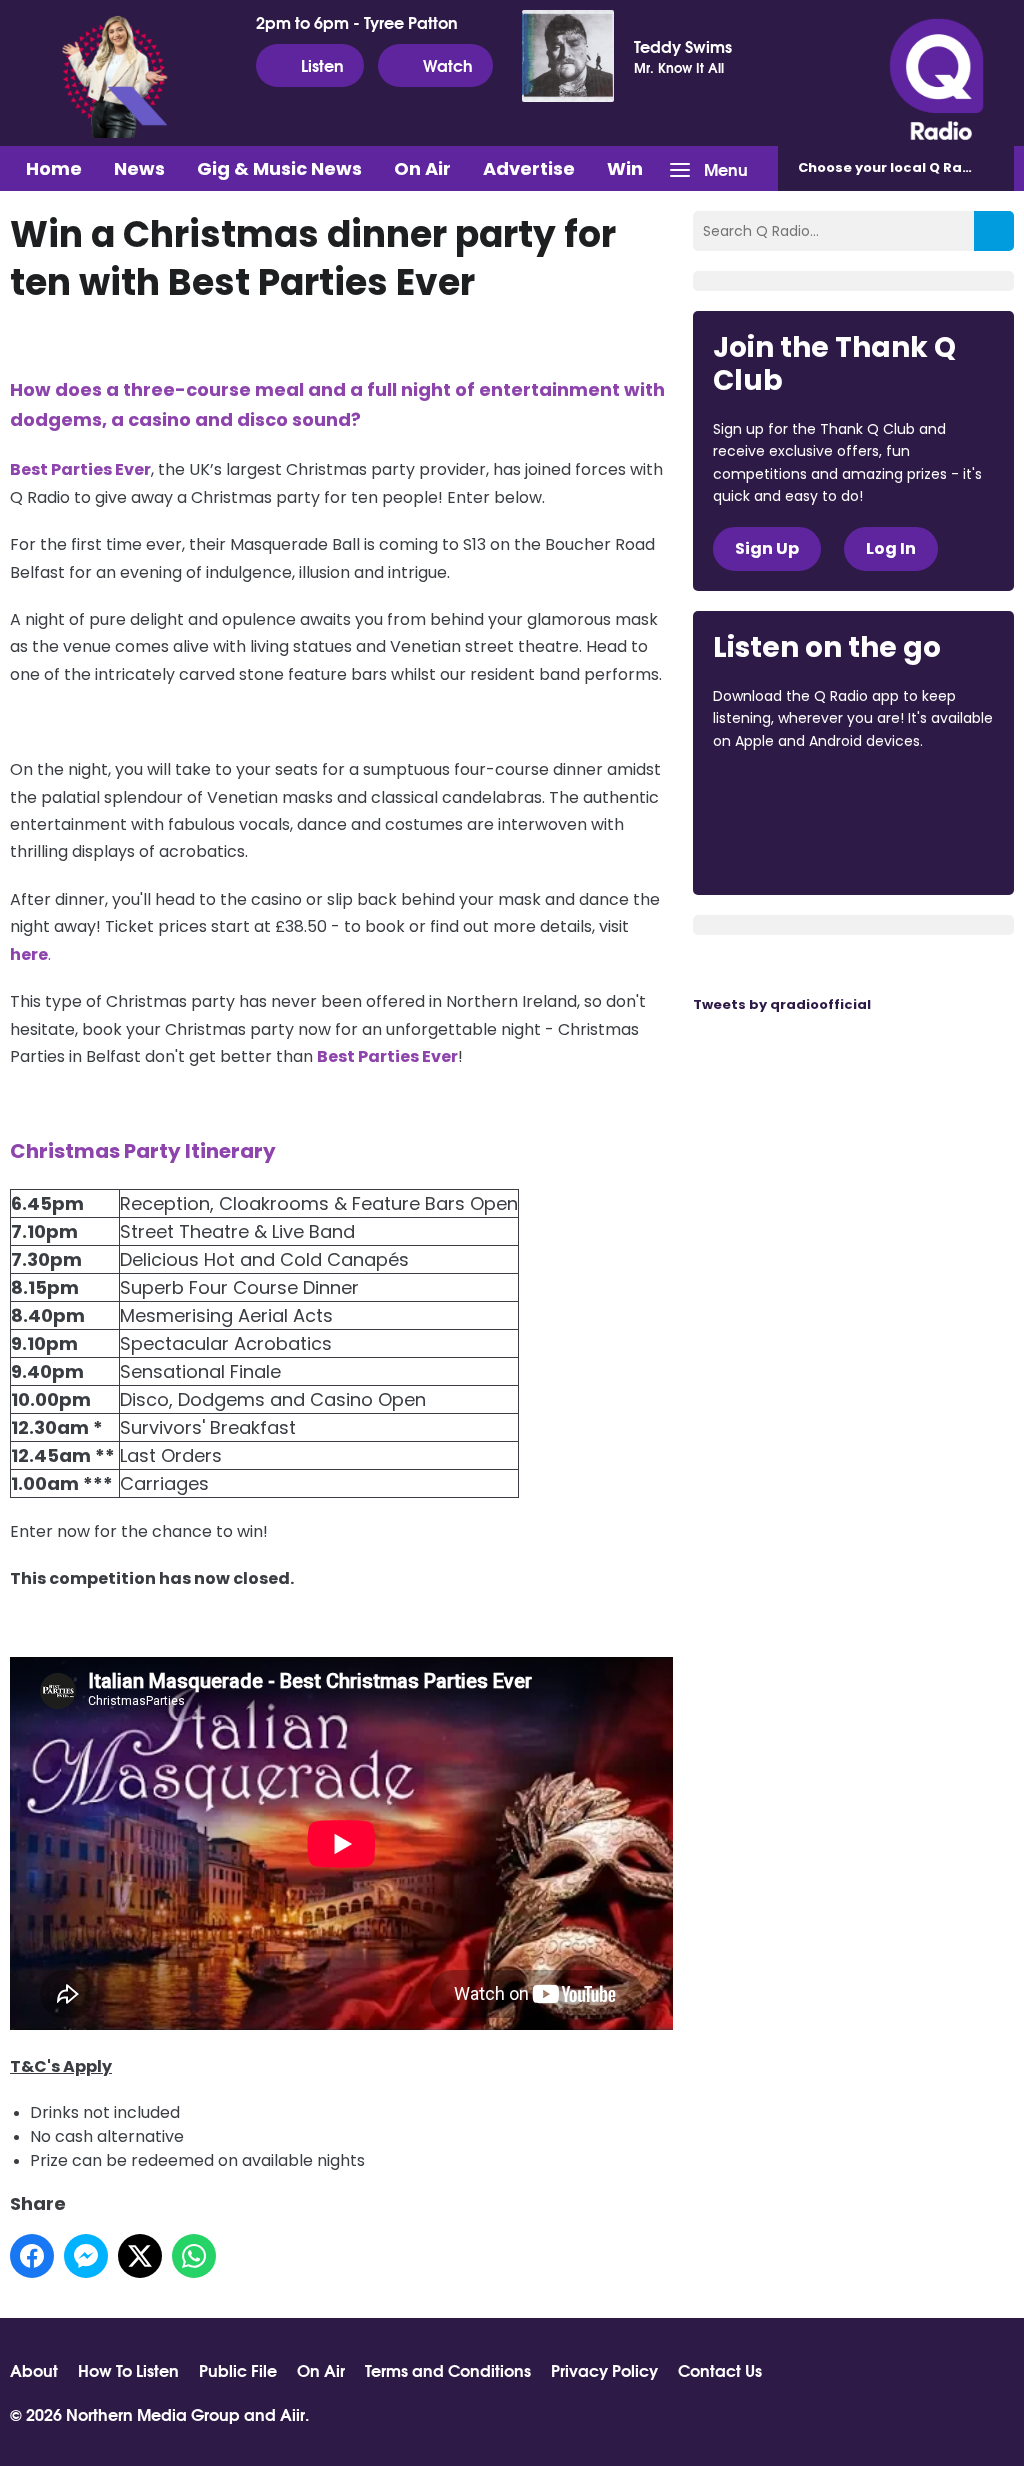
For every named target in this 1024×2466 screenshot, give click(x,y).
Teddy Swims (683, 46)
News (139, 168)
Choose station (906, 167)
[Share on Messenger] (86, 2256)
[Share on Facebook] (32, 2256)
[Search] (994, 231)
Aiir (292, 2413)
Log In (891, 548)
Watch (448, 64)
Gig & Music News (279, 168)
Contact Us (720, 2370)
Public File (238, 2370)
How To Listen (128, 2370)
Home (54, 168)
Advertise (529, 168)
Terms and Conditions (448, 2370)
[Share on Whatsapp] (194, 2256)
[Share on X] (140, 2256)
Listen (322, 64)
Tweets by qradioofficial (782, 1004)
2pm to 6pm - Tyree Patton (357, 22)
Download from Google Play (789, 847)
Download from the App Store (791, 795)
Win (625, 168)
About (34, 2370)
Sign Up (767, 548)
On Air (422, 168)
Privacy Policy (604, 2370)
